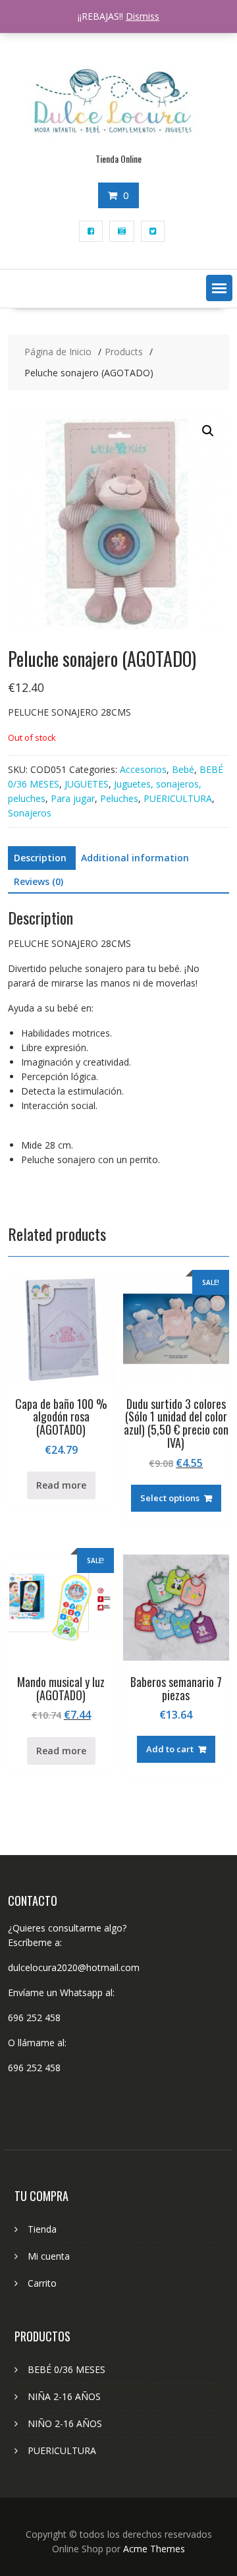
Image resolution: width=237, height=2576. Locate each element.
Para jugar (73, 798)
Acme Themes (154, 2549)
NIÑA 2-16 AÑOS (64, 2396)
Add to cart (170, 1749)
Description (40, 858)
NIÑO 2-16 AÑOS (65, 2423)
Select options (170, 1498)
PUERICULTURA (178, 798)
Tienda (42, 2229)
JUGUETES (87, 784)
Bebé (183, 769)
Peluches (119, 798)
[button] (219, 288)
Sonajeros (30, 813)
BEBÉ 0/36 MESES (66, 2369)
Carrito (42, 2283)
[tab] (40, 858)
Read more (61, 1485)
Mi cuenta (49, 2256)
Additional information (135, 858)
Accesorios (143, 769)
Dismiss (143, 16)
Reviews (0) (39, 881)
